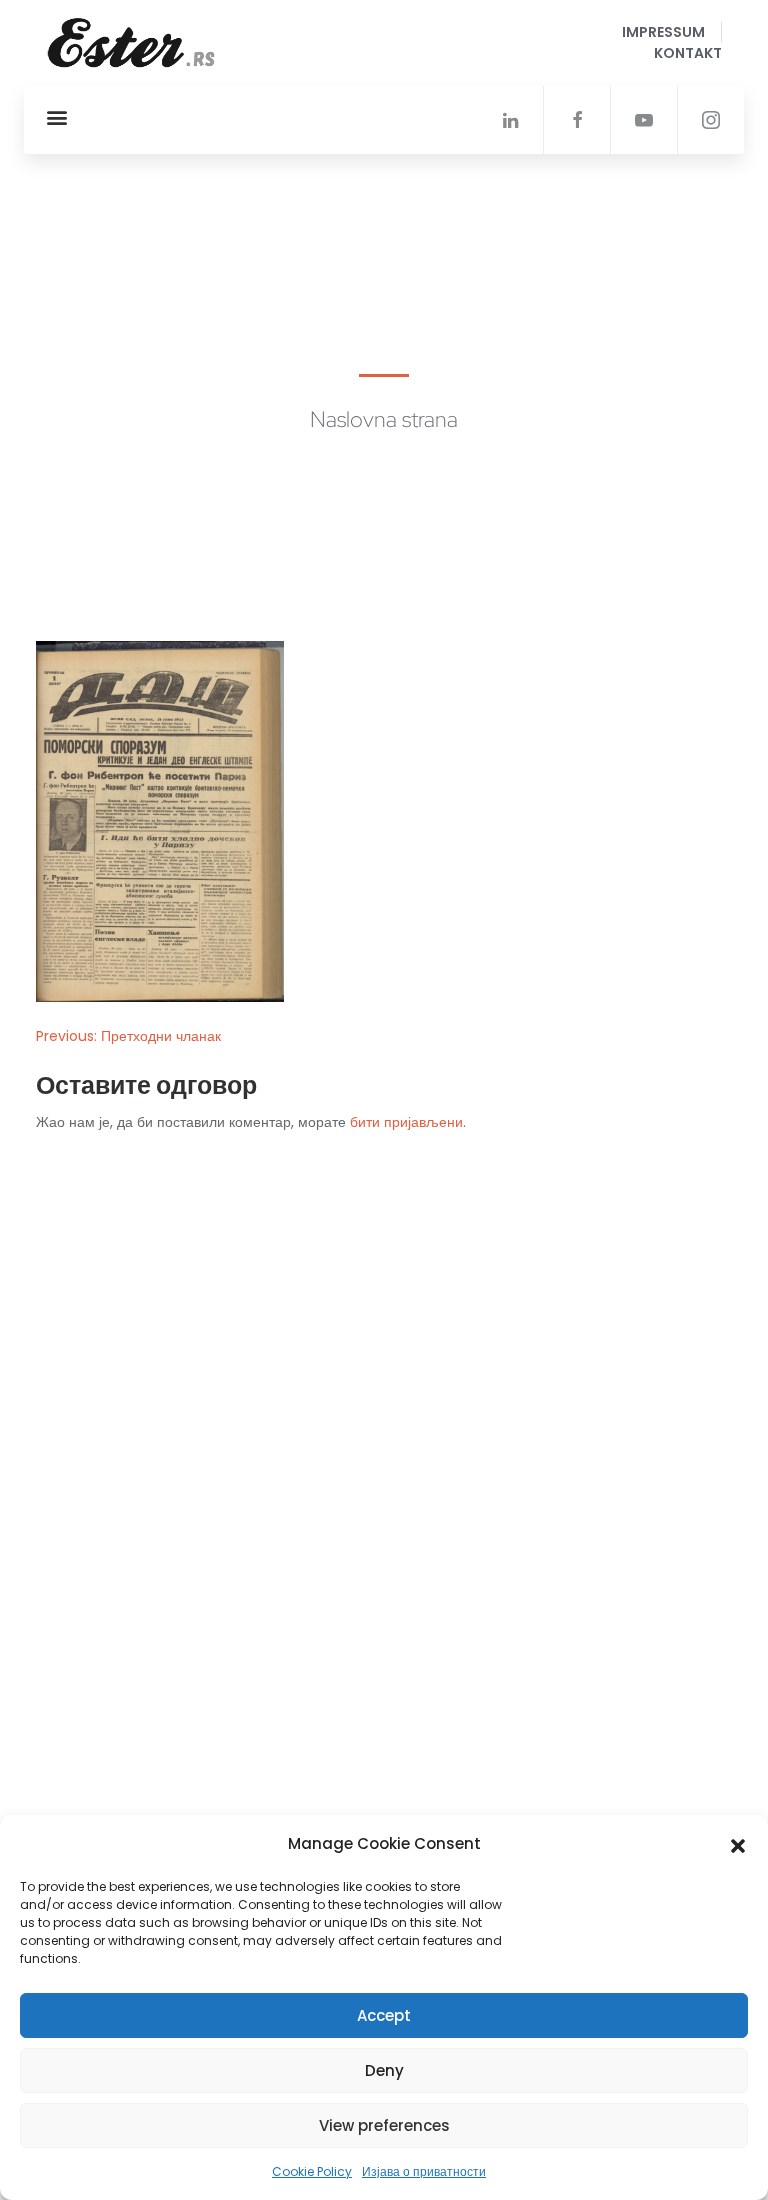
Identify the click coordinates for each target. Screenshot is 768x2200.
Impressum (663, 32)
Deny (384, 2070)
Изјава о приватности (424, 2171)
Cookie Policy (312, 2171)
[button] (738, 1844)
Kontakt (688, 53)
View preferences (384, 2125)
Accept (384, 2015)
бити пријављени (406, 1122)
